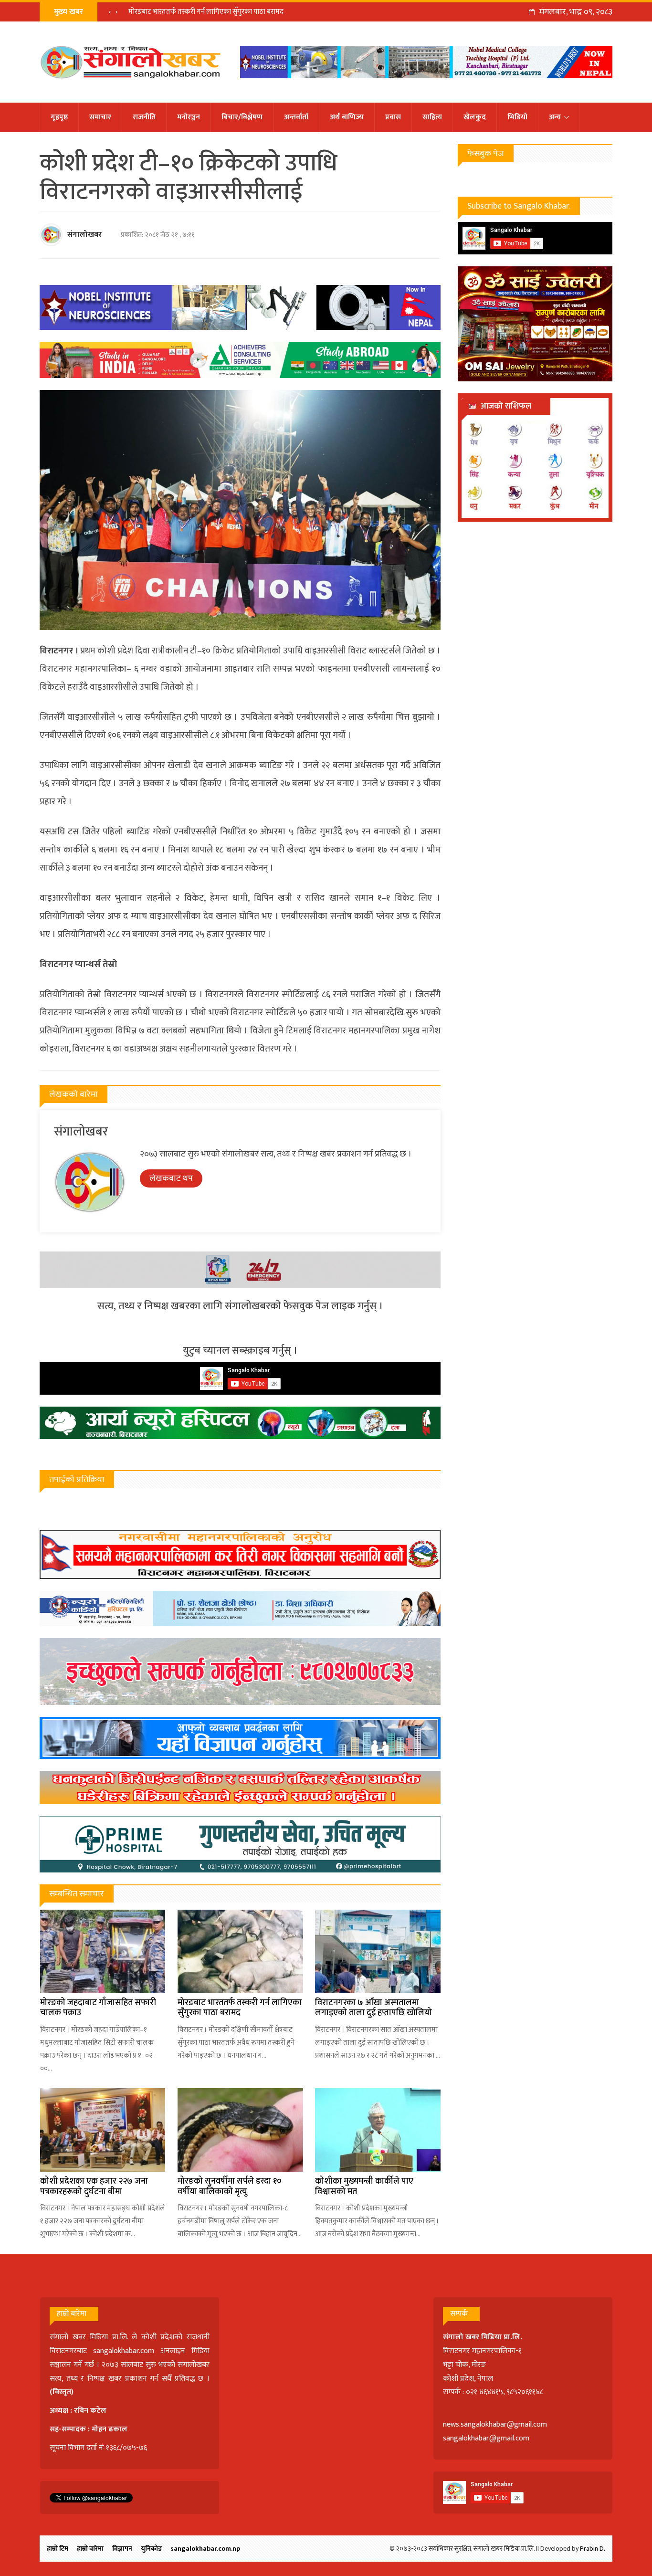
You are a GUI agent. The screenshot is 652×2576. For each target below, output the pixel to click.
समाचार (100, 117)
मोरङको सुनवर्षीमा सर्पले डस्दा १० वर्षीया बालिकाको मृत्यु (230, 2187)
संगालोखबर (84, 235)
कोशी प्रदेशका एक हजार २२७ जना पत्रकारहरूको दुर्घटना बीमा (94, 2187)
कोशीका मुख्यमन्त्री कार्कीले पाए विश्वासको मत (364, 2187)
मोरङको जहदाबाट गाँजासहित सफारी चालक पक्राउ (98, 2008)
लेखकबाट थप (171, 1178)
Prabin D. (593, 2549)
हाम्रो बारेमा (90, 2549)
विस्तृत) (63, 2392)
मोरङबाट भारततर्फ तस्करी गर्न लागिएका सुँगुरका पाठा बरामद (206, 12)
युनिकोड (151, 2549)
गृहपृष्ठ (59, 117)
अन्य (555, 117)
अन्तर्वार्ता (296, 117)
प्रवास (393, 117)
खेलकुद (475, 117)
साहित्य (432, 117)
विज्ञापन (122, 2549)
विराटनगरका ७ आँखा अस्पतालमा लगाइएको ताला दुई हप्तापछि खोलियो (373, 2008)
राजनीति (144, 117)
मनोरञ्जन (189, 117)
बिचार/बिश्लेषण (242, 117)
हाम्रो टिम (58, 2549)
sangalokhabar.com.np (205, 2549)
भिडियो (517, 117)
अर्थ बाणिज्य (347, 117)
